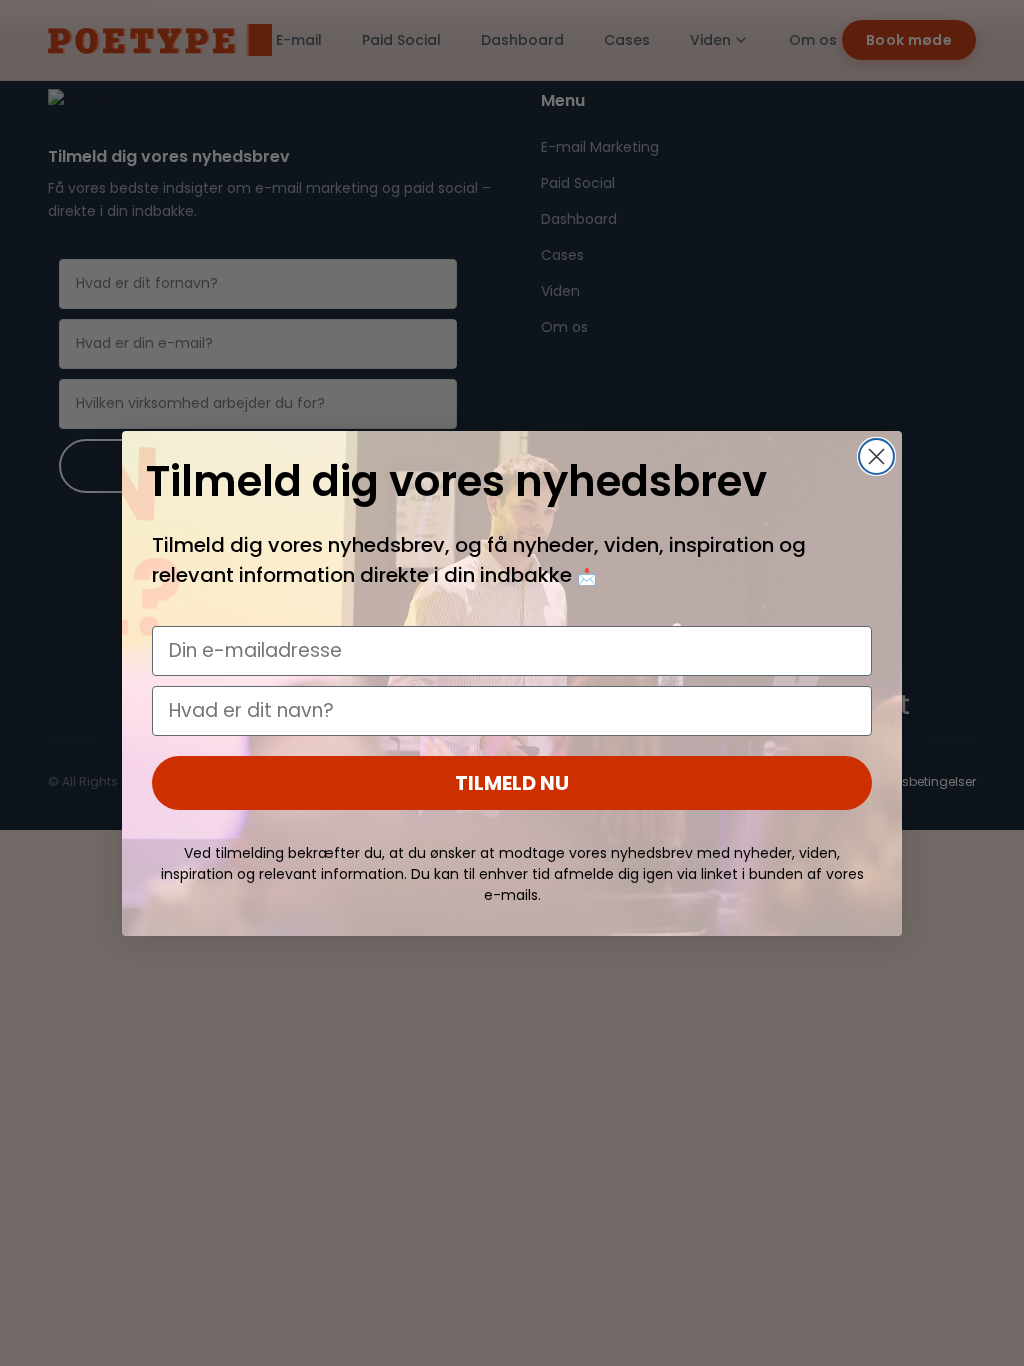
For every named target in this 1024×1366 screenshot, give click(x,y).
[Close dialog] (876, 456)
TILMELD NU (512, 783)
